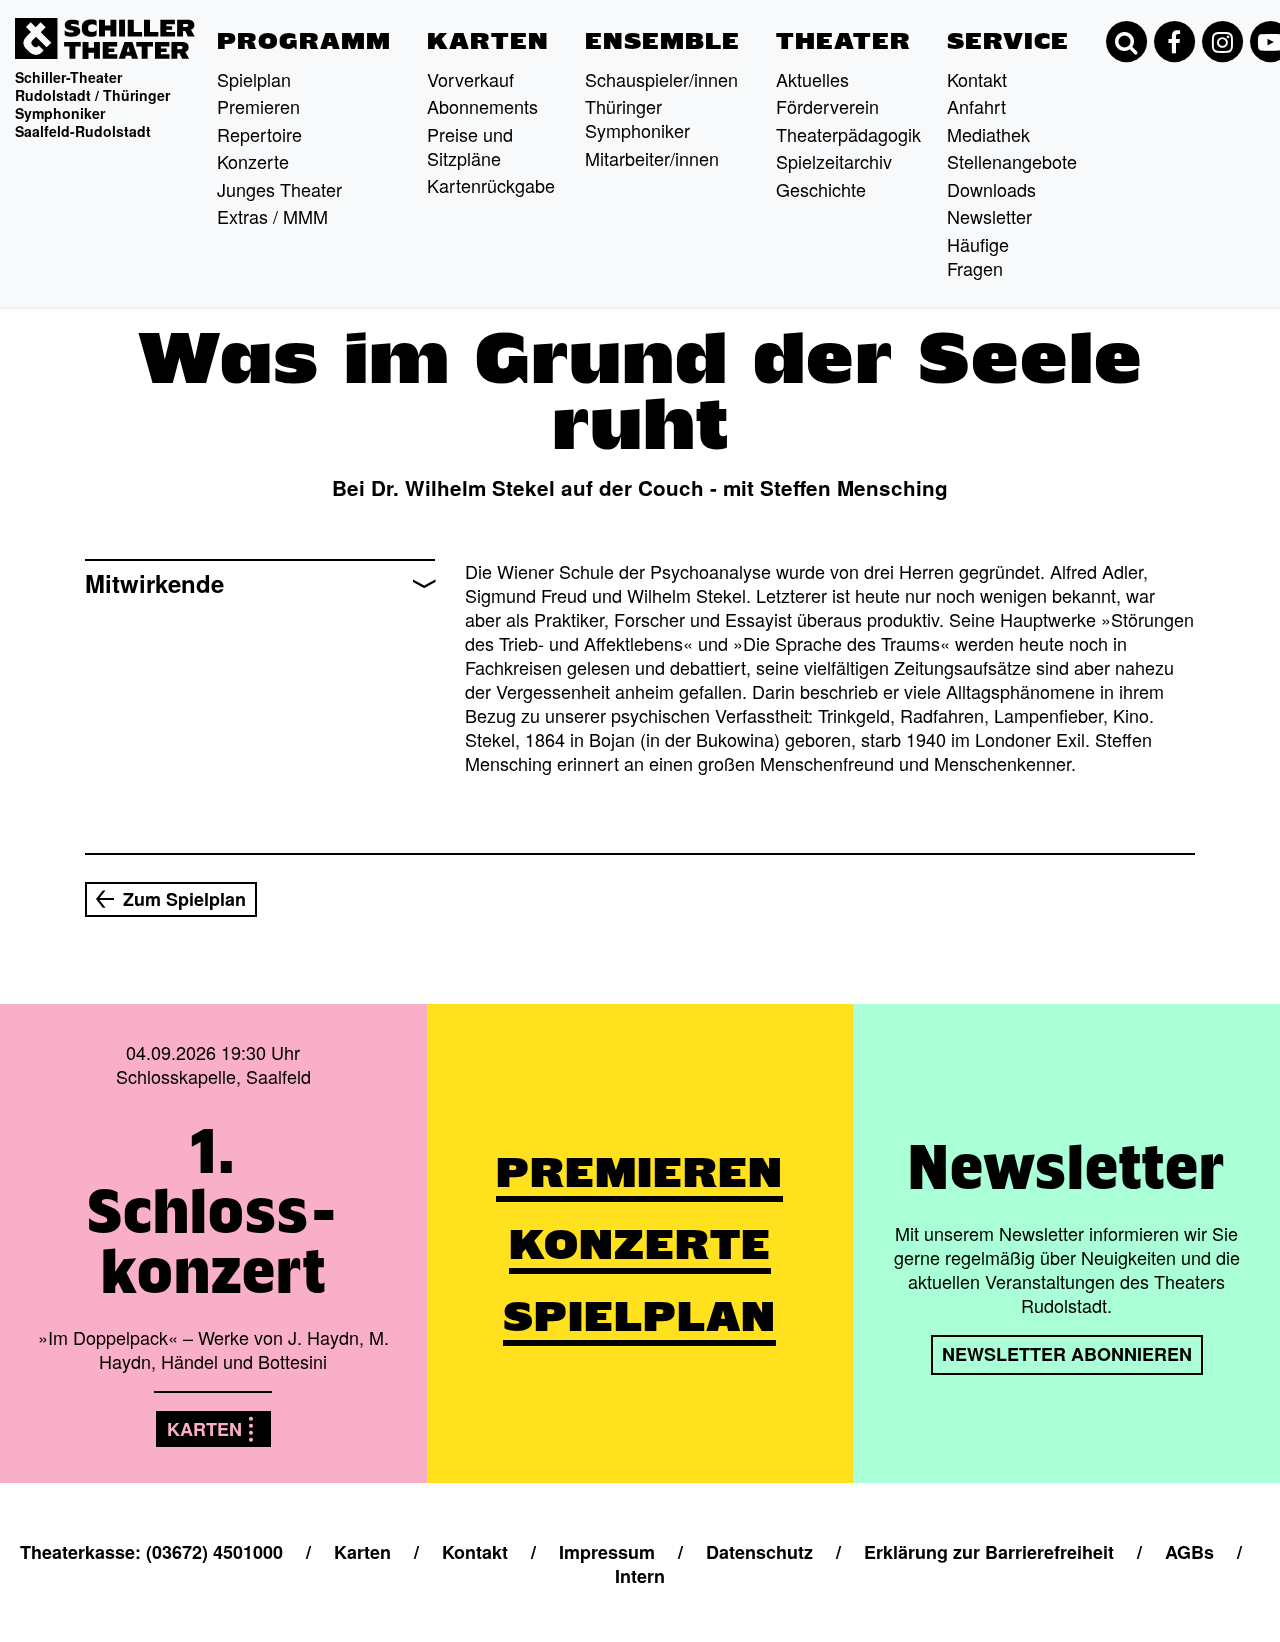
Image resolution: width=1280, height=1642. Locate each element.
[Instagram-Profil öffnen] (1222, 42)
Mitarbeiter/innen (652, 158)
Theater (843, 41)
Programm (304, 41)
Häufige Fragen (978, 256)
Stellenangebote (1012, 161)
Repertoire (259, 134)
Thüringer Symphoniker (637, 118)
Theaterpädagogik (848, 134)
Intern (640, 1576)
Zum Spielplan (184, 899)
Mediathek (988, 134)
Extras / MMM (272, 216)
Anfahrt (976, 106)
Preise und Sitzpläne (470, 146)
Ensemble (662, 41)
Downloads (991, 189)
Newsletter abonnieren (1067, 1354)
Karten (488, 41)
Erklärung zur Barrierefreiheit (989, 1552)
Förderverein (827, 106)
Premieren (258, 106)
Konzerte (253, 161)
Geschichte (821, 189)
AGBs (1189, 1552)
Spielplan (254, 79)
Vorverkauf (470, 79)
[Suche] (1126, 42)
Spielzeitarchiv (834, 161)
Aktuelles (812, 79)
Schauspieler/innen (661, 79)
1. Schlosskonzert (213, 1211)
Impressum (607, 1552)
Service (1008, 41)
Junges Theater (279, 189)
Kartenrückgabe (491, 185)
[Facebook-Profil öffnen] (1174, 42)
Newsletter (989, 216)
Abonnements (482, 106)
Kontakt (977, 79)
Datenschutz (759, 1552)
